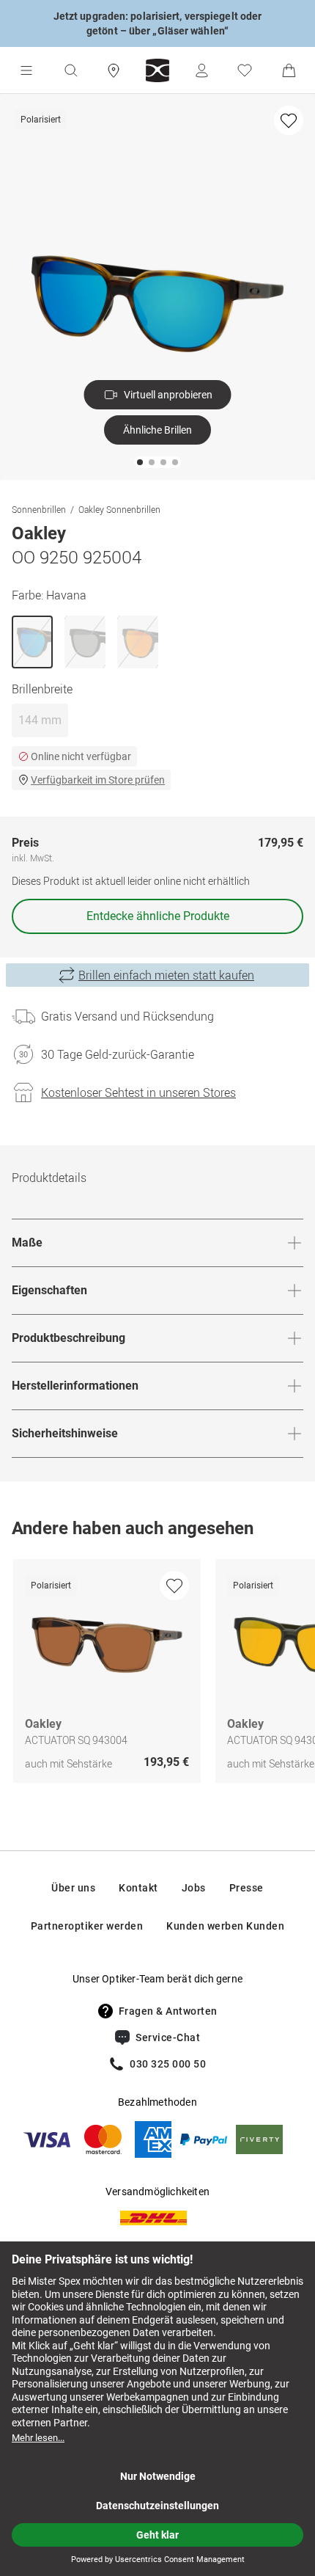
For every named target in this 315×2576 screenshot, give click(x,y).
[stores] (114, 70)
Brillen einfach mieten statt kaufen (166, 975)
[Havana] (32, 642)
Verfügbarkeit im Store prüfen (98, 780)
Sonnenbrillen (39, 509)
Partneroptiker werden (87, 1926)
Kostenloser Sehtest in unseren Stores (138, 1092)
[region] (157, 1675)
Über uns (73, 1888)
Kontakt (138, 1888)
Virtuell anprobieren (168, 395)
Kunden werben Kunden (225, 1926)
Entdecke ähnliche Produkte (158, 916)
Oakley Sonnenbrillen (119, 509)
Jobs (194, 1888)
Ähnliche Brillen (157, 430)
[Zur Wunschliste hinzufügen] (289, 120)
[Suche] (70, 70)
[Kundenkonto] (201, 70)
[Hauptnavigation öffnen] (26, 70)
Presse (247, 1888)
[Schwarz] (85, 642)
